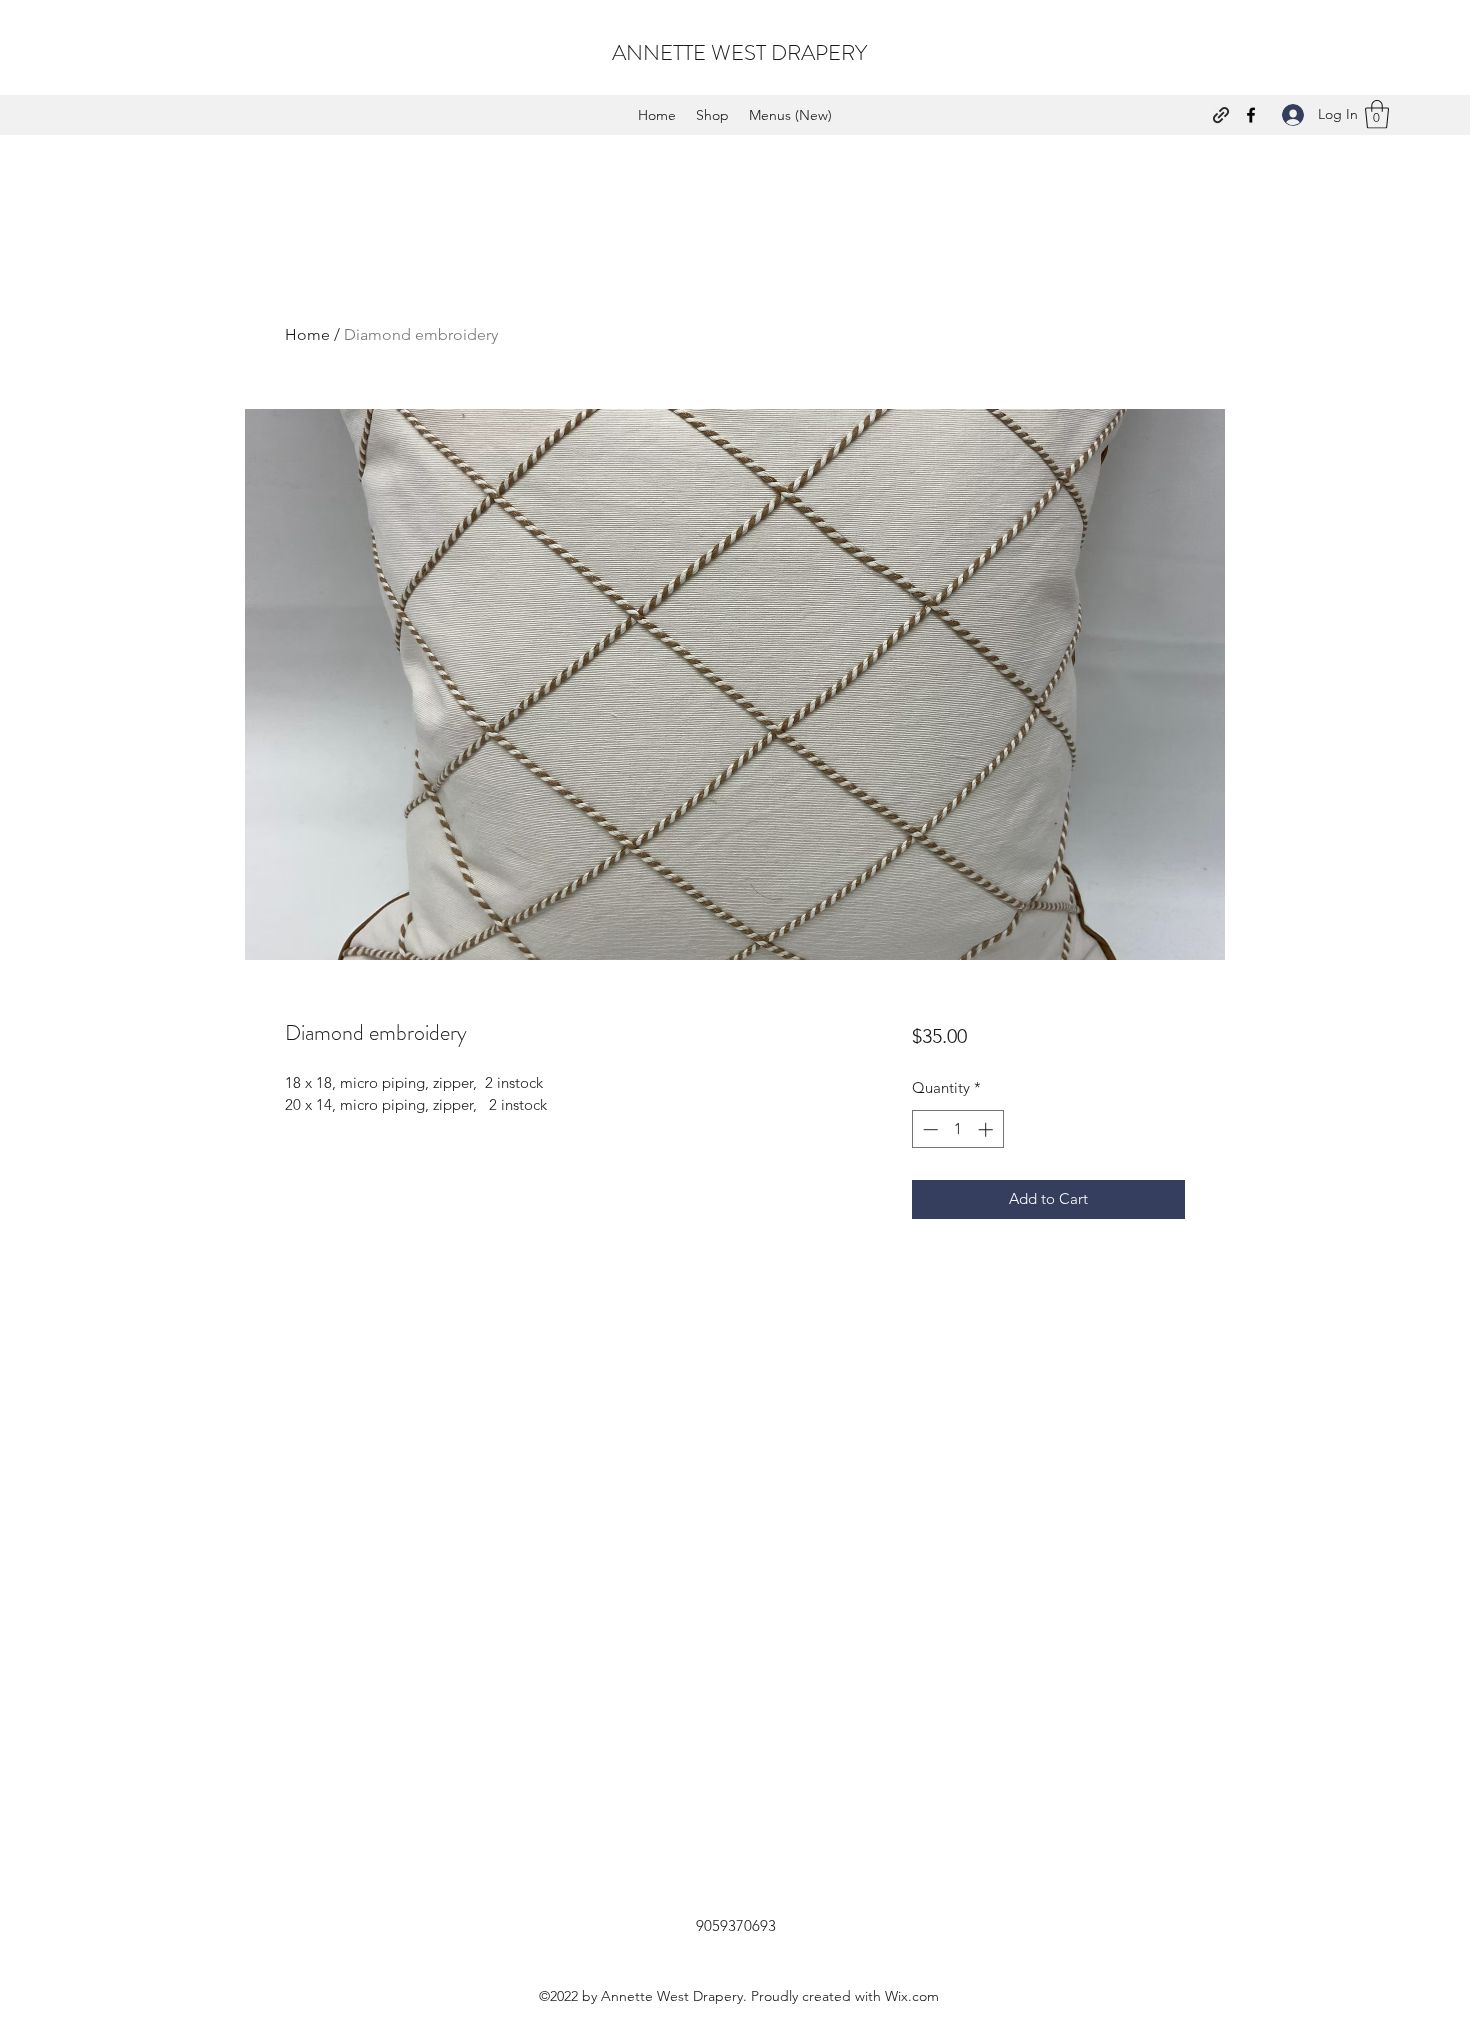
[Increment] (987, 1129)
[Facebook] (1251, 115)
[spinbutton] (957, 1129)
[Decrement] (928, 1129)
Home (307, 334)
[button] (1377, 114)
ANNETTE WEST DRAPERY (739, 52)
